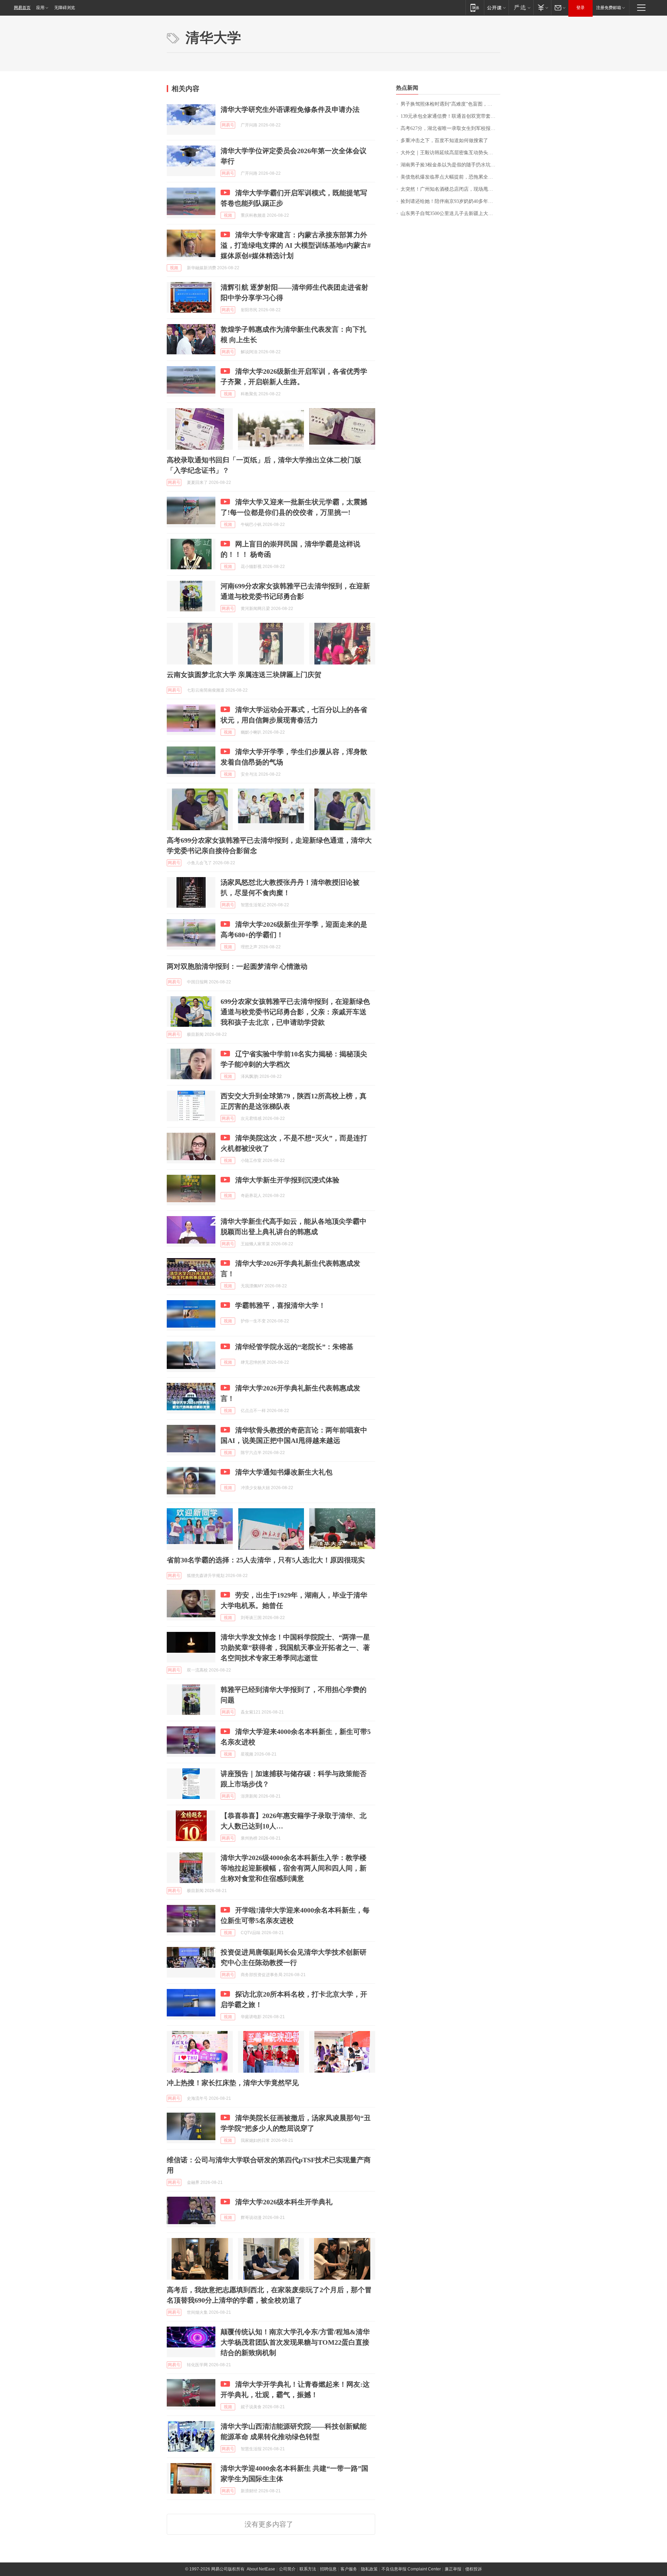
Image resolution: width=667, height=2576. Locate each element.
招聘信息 (328, 2569)
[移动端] (475, 7)
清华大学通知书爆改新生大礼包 (284, 1472)
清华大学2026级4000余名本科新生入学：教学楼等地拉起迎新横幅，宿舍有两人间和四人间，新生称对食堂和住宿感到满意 (294, 1868)
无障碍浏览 (65, 8)
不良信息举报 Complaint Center (411, 2569)
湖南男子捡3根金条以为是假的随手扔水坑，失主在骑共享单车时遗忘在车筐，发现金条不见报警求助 (450, 165)
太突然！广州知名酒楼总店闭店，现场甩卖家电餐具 (450, 189)
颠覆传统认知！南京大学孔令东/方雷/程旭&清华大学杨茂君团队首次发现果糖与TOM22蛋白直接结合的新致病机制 (295, 2342)
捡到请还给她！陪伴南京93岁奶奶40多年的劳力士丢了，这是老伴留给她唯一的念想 (450, 201)
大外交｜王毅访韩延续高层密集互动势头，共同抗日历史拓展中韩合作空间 (450, 153)
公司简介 (287, 2569)
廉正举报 (453, 2569)
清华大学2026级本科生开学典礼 (284, 2202)
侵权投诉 (474, 2569)
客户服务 (349, 2569)
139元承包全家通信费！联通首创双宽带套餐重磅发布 (450, 116)
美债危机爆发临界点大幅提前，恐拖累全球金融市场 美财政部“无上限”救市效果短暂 (450, 177)
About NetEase (261, 2569)
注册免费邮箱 (609, 8)
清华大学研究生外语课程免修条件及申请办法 (290, 109)
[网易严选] (521, 7)
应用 (40, 8)
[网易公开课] (496, 7)
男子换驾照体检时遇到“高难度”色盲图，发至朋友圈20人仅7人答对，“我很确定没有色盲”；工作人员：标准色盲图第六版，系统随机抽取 (450, 104)
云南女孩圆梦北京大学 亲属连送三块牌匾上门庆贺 (244, 675)
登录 (580, 8)
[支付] (542, 7)
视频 (228, 215)
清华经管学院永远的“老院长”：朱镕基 (294, 1347)
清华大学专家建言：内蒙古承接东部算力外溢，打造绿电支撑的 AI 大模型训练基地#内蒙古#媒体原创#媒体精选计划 (296, 245)
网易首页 (22, 8)
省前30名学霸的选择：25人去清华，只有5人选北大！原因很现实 (266, 1560)
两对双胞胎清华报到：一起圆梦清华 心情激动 (237, 966)
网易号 (228, 125)
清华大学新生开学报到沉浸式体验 (287, 1180)
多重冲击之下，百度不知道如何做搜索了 (444, 141)
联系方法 (308, 2569)
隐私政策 (369, 2569)
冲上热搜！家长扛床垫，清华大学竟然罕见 (233, 2083)
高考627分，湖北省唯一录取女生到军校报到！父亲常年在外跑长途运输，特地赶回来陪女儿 (450, 128)
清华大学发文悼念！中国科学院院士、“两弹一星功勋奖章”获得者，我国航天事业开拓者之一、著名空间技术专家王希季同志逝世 (295, 1648)
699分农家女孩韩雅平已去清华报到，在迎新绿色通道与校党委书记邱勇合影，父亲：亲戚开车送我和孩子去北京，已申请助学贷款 (295, 1012)
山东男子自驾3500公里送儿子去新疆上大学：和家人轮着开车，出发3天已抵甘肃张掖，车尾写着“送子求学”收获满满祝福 (450, 213)
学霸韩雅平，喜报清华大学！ (280, 1305)
